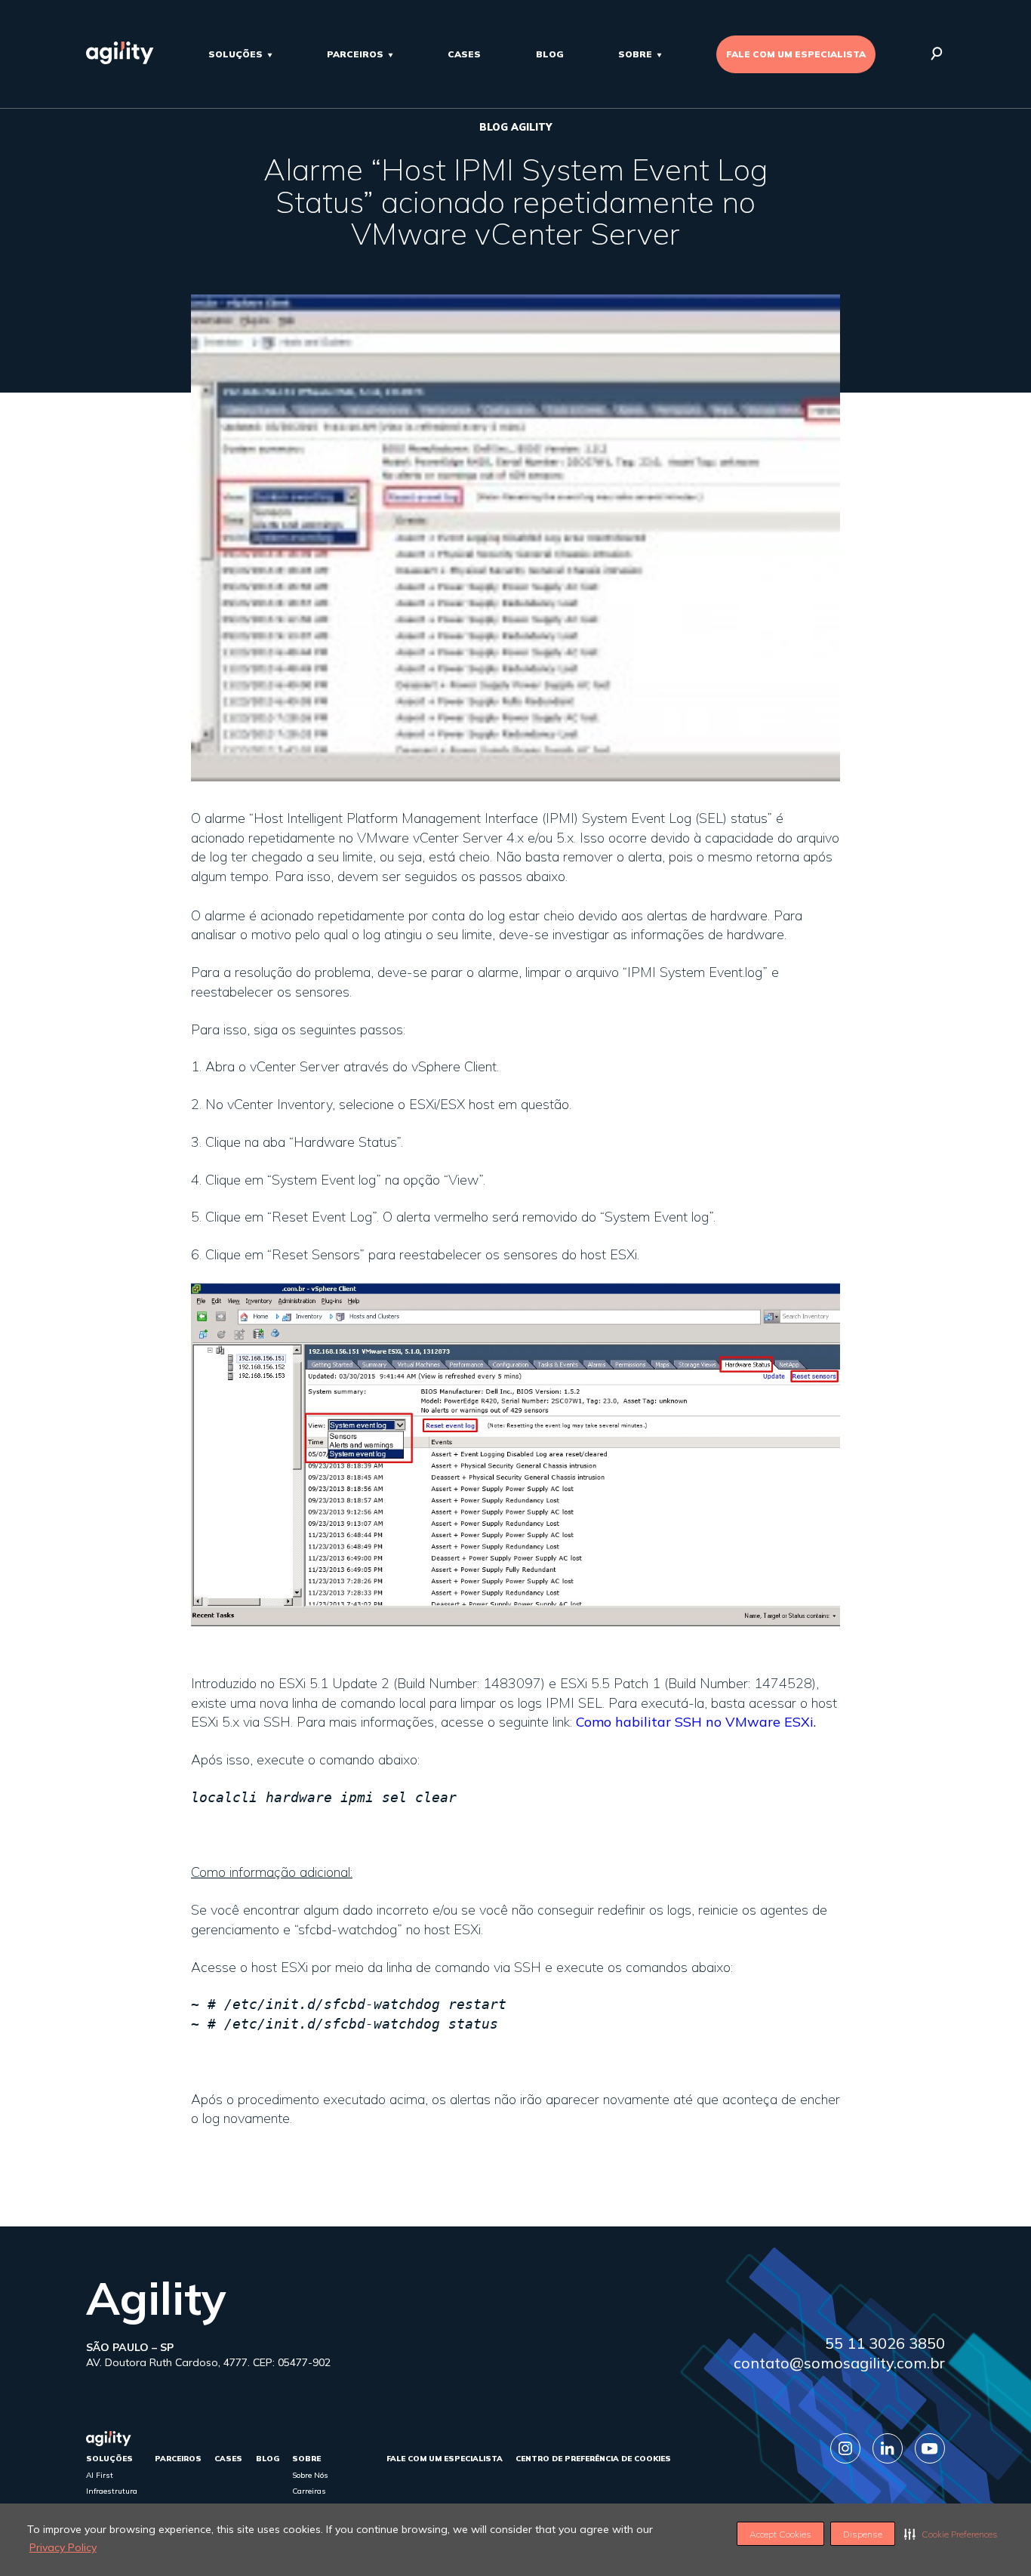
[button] (951, 2534)
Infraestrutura (112, 2491)
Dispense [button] (863, 2534)
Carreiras (309, 2491)
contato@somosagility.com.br (839, 2363)
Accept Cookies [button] (780, 2534)
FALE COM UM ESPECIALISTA (796, 54)
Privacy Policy (63, 2547)
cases (464, 54)
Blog (550, 54)
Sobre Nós (310, 2475)
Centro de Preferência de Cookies (593, 2459)
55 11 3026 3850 (885, 2343)
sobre (635, 54)
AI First (100, 2475)
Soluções (235, 54)
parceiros (355, 54)
